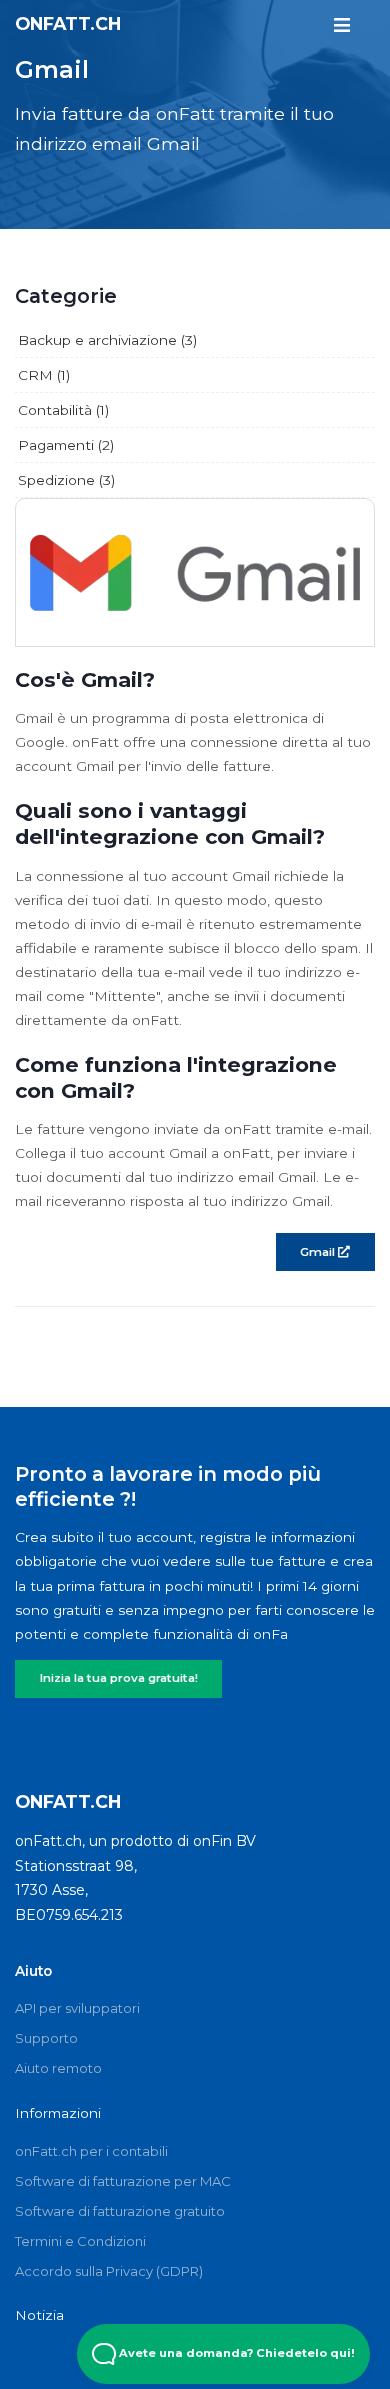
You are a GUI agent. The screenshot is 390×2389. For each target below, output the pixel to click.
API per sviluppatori (77, 2008)
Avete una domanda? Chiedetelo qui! (235, 2353)
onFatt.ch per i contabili (91, 2151)
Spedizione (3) (66, 480)
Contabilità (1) (63, 410)
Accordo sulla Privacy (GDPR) (109, 2271)
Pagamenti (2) (66, 445)
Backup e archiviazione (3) (107, 340)
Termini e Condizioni (80, 2241)
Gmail (319, 1252)
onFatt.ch (68, 23)
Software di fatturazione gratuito (120, 2211)
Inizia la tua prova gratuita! (119, 1678)
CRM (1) (44, 375)
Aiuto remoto (58, 2068)
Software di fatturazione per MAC (123, 2181)
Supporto (46, 2038)
